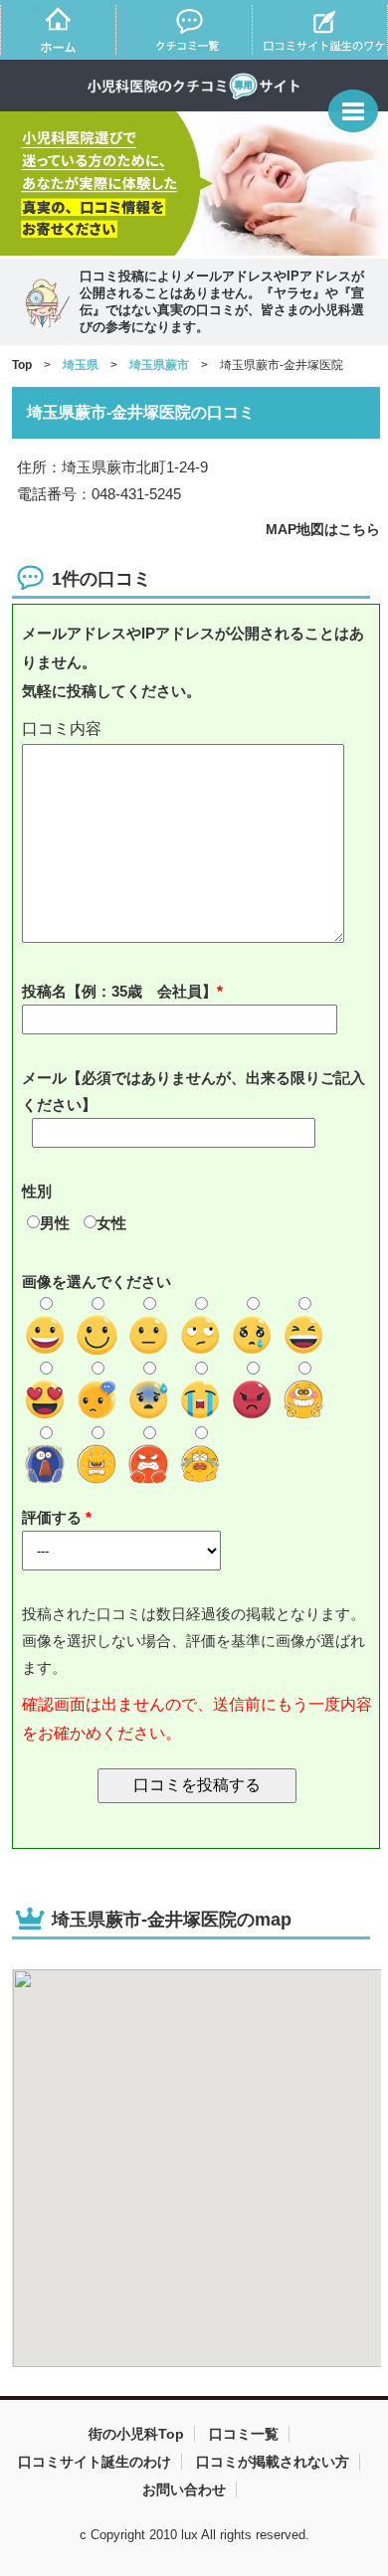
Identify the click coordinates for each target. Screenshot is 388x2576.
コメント (197, 730)
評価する (54, 1517)
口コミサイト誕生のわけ (95, 2462)
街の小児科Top (136, 2434)
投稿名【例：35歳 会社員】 (119, 991)
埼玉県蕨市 (159, 365)
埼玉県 (81, 365)
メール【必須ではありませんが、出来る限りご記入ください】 (194, 1091)
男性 (55, 1223)
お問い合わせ (184, 2489)
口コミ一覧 (244, 2434)
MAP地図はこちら (323, 529)
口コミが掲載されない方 (273, 2462)
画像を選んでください (97, 1282)
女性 (111, 1223)
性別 (37, 1191)
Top (22, 365)
